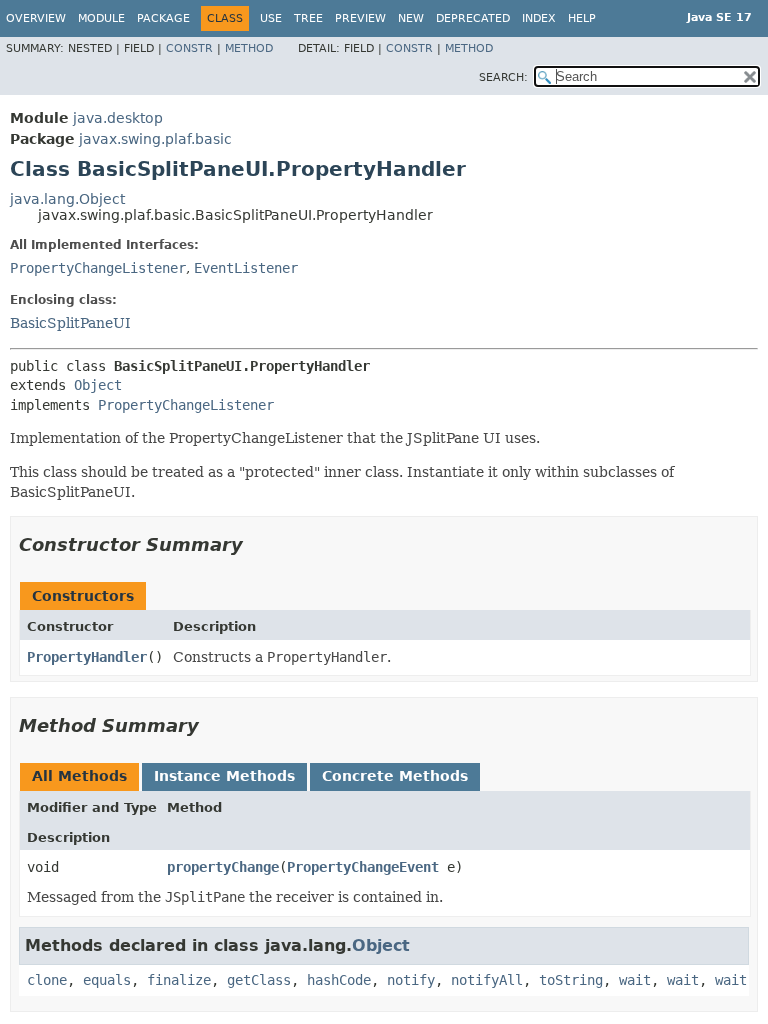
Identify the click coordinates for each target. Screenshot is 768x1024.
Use (271, 18)
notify (411, 980)
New (411, 18)
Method (249, 48)
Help (582, 18)
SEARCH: (503, 77)
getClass (259, 980)
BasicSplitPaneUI (70, 323)
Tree (308, 18)
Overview (36, 18)
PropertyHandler (87, 657)
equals (107, 980)
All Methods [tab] (79, 776)
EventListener (246, 268)
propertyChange (223, 867)
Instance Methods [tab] (224, 776)
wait (635, 980)
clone (47, 980)
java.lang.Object (67, 199)
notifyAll (487, 980)
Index (539, 18)
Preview (360, 18)
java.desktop (118, 118)
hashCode (339, 980)
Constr (189, 48)
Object (98, 385)
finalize (179, 980)
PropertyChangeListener (98, 268)
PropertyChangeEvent (363, 867)
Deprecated (473, 18)
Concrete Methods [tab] (395, 776)
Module (101, 18)
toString (571, 980)
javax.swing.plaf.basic (155, 139)
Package (163, 18)
